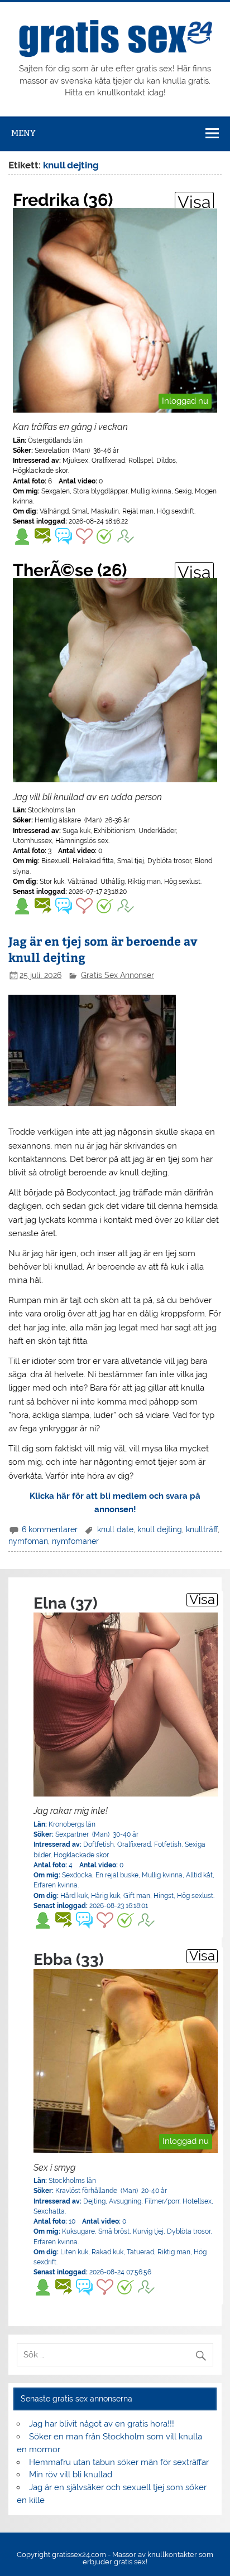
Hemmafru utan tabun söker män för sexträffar (119, 2462)
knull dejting (160, 1529)
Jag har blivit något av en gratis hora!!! (102, 2424)
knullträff (202, 1529)
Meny (23, 133)
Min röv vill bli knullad (71, 2475)
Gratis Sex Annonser (118, 975)
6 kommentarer (50, 1529)
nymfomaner (75, 1541)
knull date (115, 1529)
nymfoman (28, 1541)
